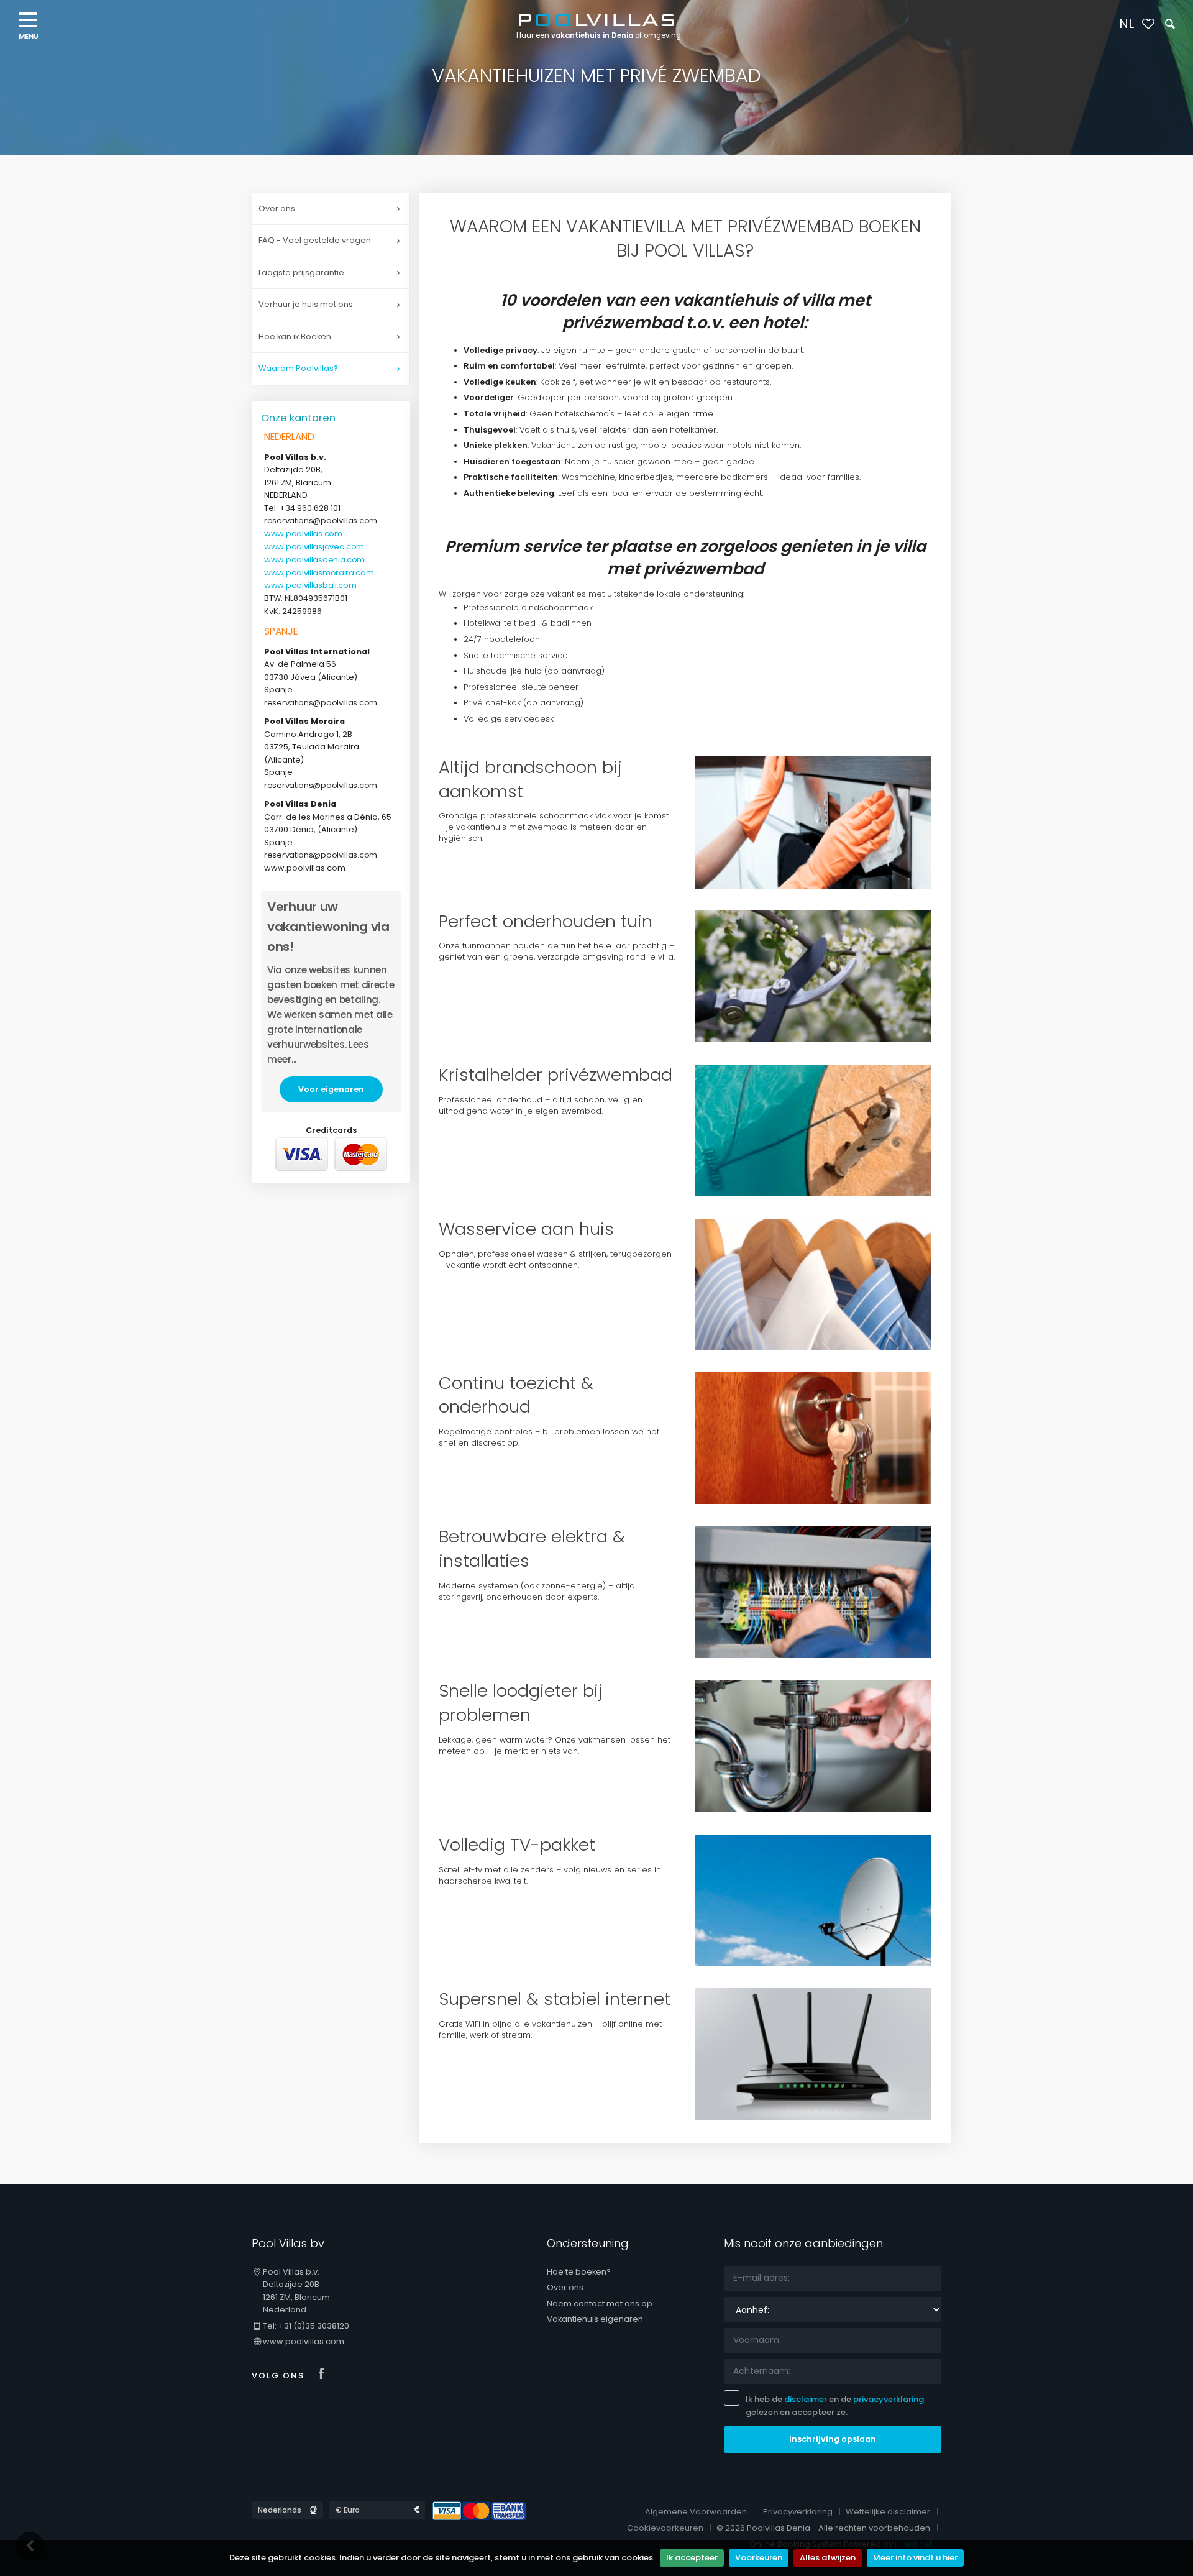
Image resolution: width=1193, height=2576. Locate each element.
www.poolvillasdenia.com (314, 560)
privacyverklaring (889, 2399)
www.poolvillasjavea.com (314, 547)
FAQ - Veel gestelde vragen (315, 240)
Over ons (277, 209)
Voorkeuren (759, 2558)
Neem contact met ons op (600, 2303)
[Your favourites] (1148, 25)
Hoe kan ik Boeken (295, 337)
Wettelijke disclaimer (888, 2512)
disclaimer (806, 2399)
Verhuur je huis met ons (306, 304)
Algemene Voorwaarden (696, 2512)
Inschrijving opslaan (833, 2439)
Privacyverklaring (798, 2512)
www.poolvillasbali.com (310, 585)
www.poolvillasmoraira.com (319, 573)
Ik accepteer (692, 2558)
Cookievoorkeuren (665, 2528)
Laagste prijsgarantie (301, 273)
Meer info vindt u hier (915, 2558)
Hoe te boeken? (579, 2272)
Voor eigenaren (331, 1089)
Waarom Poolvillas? (298, 368)
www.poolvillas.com (303, 534)
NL (1127, 24)
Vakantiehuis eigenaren (595, 2319)
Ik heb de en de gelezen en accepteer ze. (835, 2406)
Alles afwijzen (828, 2558)
